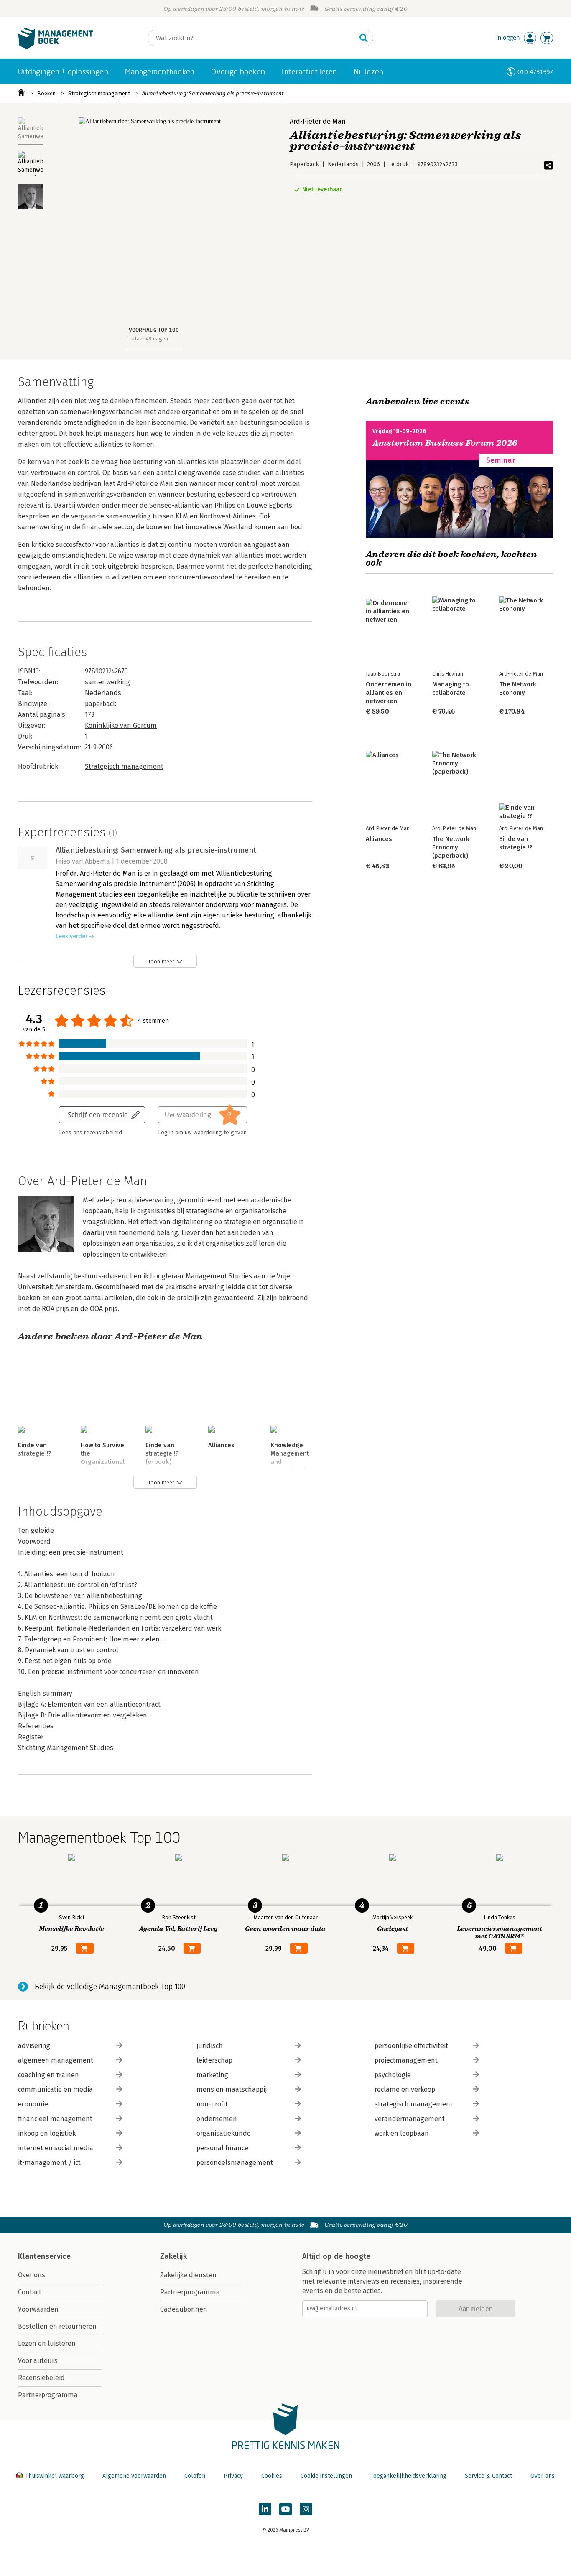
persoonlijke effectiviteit (411, 2046)
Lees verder (71, 936)
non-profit (212, 2104)
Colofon (195, 2476)
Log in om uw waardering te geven (202, 1133)
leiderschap (214, 2060)
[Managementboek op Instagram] (306, 2509)
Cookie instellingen (326, 2476)
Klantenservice (44, 2256)
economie (33, 2104)
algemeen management (56, 2060)
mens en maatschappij (232, 2090)
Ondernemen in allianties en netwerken (389, 693)
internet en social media (56, 2148)
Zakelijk (173, 2256)
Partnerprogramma (48, 2395)
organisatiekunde (224, 2133)
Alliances (221, 1445)
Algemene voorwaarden (134, 2476)
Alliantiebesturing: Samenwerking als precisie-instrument (213, 93)
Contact (30, 2292)
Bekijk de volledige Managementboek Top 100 (110, 1987)
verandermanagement (410, 2119)
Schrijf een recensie (98, 1114)
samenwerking (107, 682)
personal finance (222, 2148)
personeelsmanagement (235, 2163)
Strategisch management (99, 93)
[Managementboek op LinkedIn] (265, 2509)
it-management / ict (49, 2163)
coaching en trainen (48, 2075)
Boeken (46, 93)
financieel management (55, 2119)
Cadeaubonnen (184, 2309)
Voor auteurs (38, 2361)
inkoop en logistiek (47, 2133)
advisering (34, 2046)
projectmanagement (406, 2060)
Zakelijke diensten (188, 2275)
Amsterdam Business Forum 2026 (445, 443)
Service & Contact (488, 2476)
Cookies (272, 2476)
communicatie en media (55, 2090)
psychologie (393, 2075)
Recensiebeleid (41, 2378)
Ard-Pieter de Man (318, 121)
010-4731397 (535, 72)
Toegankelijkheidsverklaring (408, 2476)
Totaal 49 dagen (148, 339)
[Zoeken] (364, 38)
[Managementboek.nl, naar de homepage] (56, 47)
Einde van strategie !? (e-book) (162, 1453)
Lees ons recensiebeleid (90, 1133)
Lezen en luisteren (47, 2344)
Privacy (233, 2476)
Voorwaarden (38, 2309)
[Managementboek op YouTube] (285, 2509)
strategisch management (414, 2104)
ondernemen (217, 2119)
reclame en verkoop (405, 2090)
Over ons (32, 2275)
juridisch (210, 2046)
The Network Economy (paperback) (451, 847)
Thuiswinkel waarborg (55, 2476)
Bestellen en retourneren (57, 2326)
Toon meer (161, 962)
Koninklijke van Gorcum (121, 725)
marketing (212, 2075)
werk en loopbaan (402, 2133)
